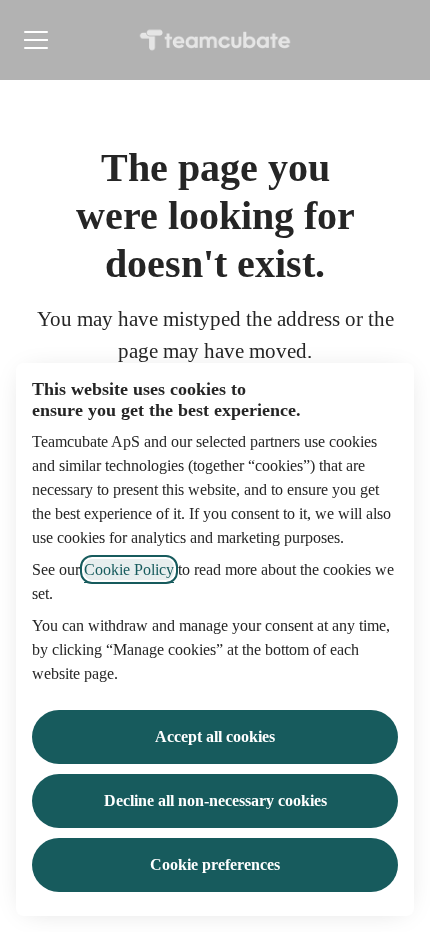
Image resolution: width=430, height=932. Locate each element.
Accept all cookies (215, 736)
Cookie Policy (129, 569)
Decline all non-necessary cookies (215, 800)
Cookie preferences (215, 864)
